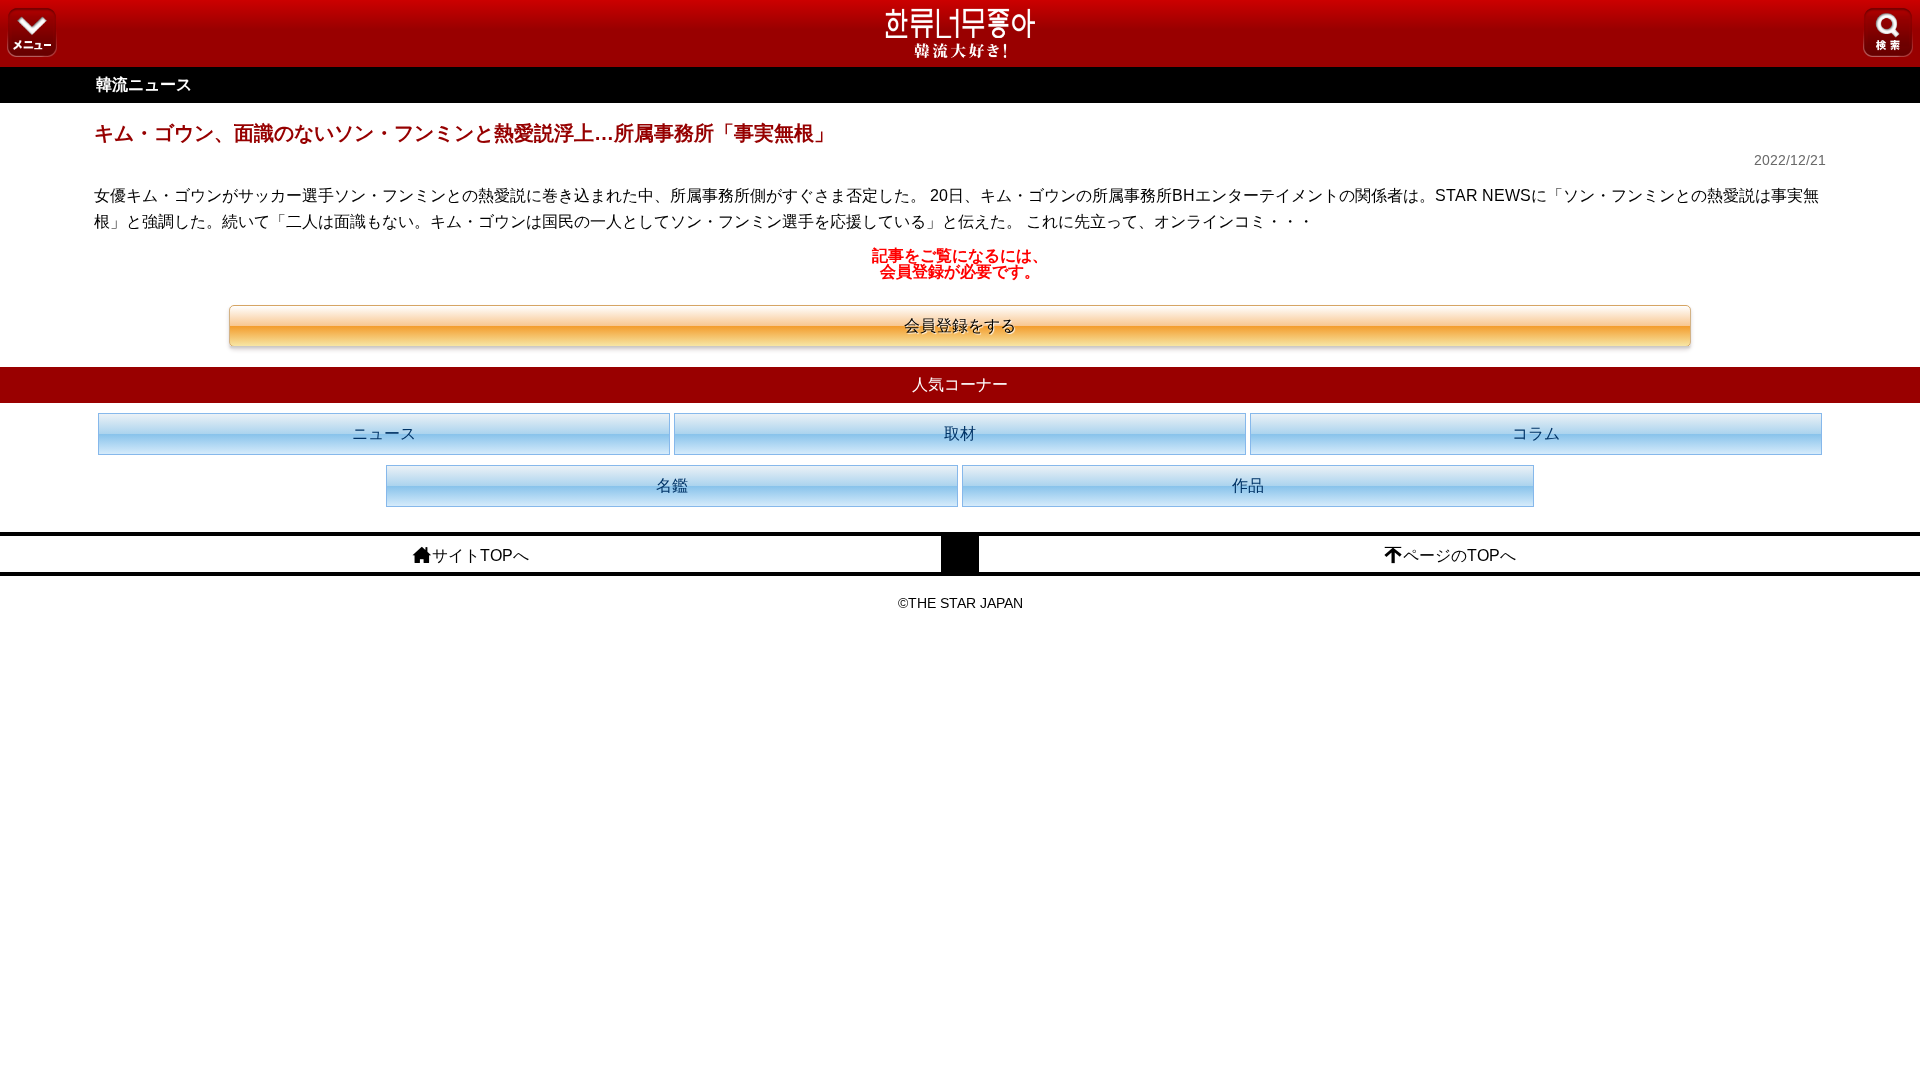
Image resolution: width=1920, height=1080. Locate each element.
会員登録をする (960, 325)
